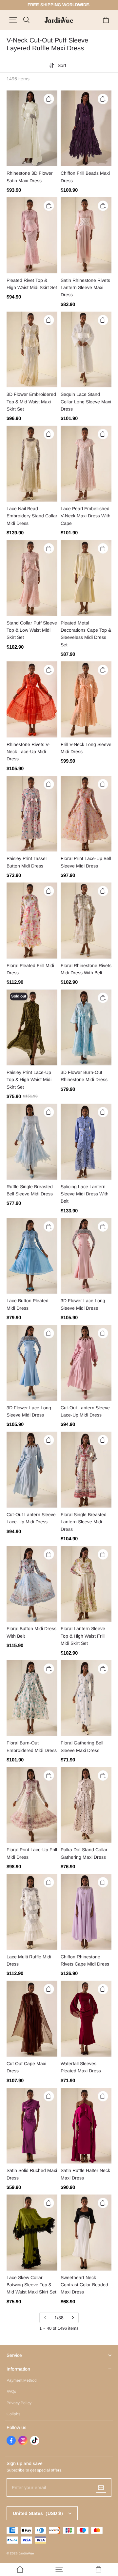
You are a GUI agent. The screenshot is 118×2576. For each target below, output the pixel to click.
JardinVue (26, 2553)
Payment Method (22, 2380)
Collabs (13, 2414)
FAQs (11, 2391)
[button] (13, 20)
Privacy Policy (19, 2403)
